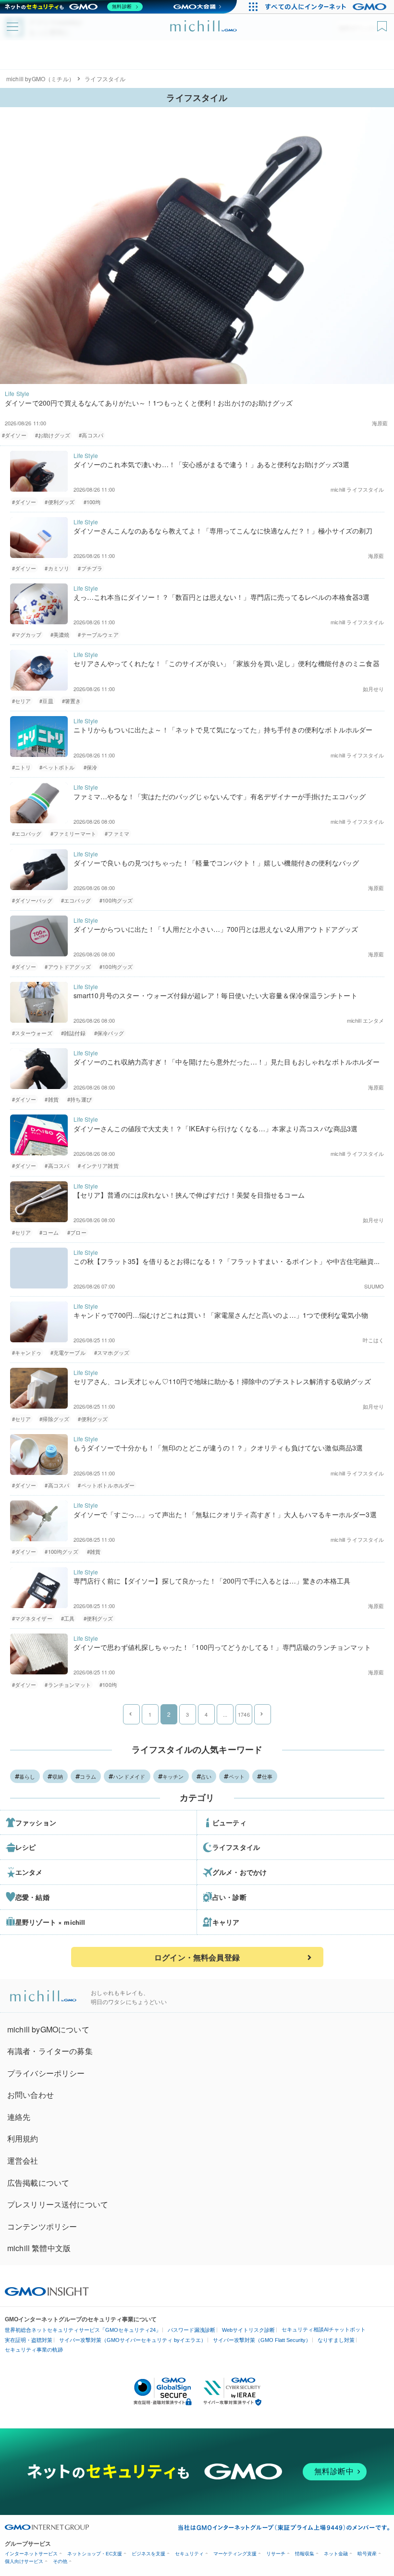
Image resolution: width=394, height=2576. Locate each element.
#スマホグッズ (112, 1352)
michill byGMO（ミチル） (40, 79)
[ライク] (383, 23)
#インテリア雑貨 (98, 1165)
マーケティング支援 (235, 2554)
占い (206, 1776)
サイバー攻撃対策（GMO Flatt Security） (262, 2340)
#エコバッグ (27, 833)
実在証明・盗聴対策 (29, 2340)
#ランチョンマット (68, 1684)
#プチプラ (90, 568)
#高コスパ (91, 435)
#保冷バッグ (109, 1033)
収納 (58, 1776)
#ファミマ (117, 833)
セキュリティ (189, 2554)
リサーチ (276, 2554)
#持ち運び (80, 1099)
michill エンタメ (366, 1020)
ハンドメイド (129, 1776)
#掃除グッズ (54, 1419)
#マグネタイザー (32, 1618)
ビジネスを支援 (148, 2554)
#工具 (68, 1618)
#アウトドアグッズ (68, 966)
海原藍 (380, 423)
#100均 (92, 502)
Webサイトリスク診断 (248, 2330)
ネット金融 (336, 2554)
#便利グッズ (60, 502)
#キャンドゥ (27, 1352)
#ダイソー (14, 435)
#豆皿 (46, 701)
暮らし (27, 1776)
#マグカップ (27, 634)
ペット (237, 1776)
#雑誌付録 (73, 1033)
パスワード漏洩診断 (191, 2330)
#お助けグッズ (53, 435)
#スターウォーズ (32, 1033)
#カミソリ (57, 568)
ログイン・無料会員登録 (197, 1957)
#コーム (49, 1232)
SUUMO (374, 1286)
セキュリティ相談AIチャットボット (324, 2329)
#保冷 (90, 767)
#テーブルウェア (98, 634)
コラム (88, 1776)
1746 (244, 1714)
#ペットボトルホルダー (106, 1485)
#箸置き (72, 701)
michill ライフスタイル (357, 489)
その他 (60, 2561)
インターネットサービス (31, 2554)
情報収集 (305, 2554)
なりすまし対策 (336, 2340)
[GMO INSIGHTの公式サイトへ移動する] (47, 2291)
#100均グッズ (116, 900)
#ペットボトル (57, 767)
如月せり (374, 689)
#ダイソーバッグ (32, 900)
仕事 (267, 1776)
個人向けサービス (24, 2561)
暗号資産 (367, 2554)
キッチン (173, 1776)
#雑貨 (51, 1099)
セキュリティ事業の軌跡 (34, 2350)
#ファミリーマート (73, 833)
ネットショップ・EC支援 (95, 2554)
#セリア (22, 701)
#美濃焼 (60, 634)
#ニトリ (22, 767)
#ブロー (77, 1232)
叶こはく (374, 1340)
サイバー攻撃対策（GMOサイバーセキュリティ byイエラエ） (133, 2340)
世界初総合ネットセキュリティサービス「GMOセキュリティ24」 (83, 2330)
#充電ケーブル (68, 1352)
